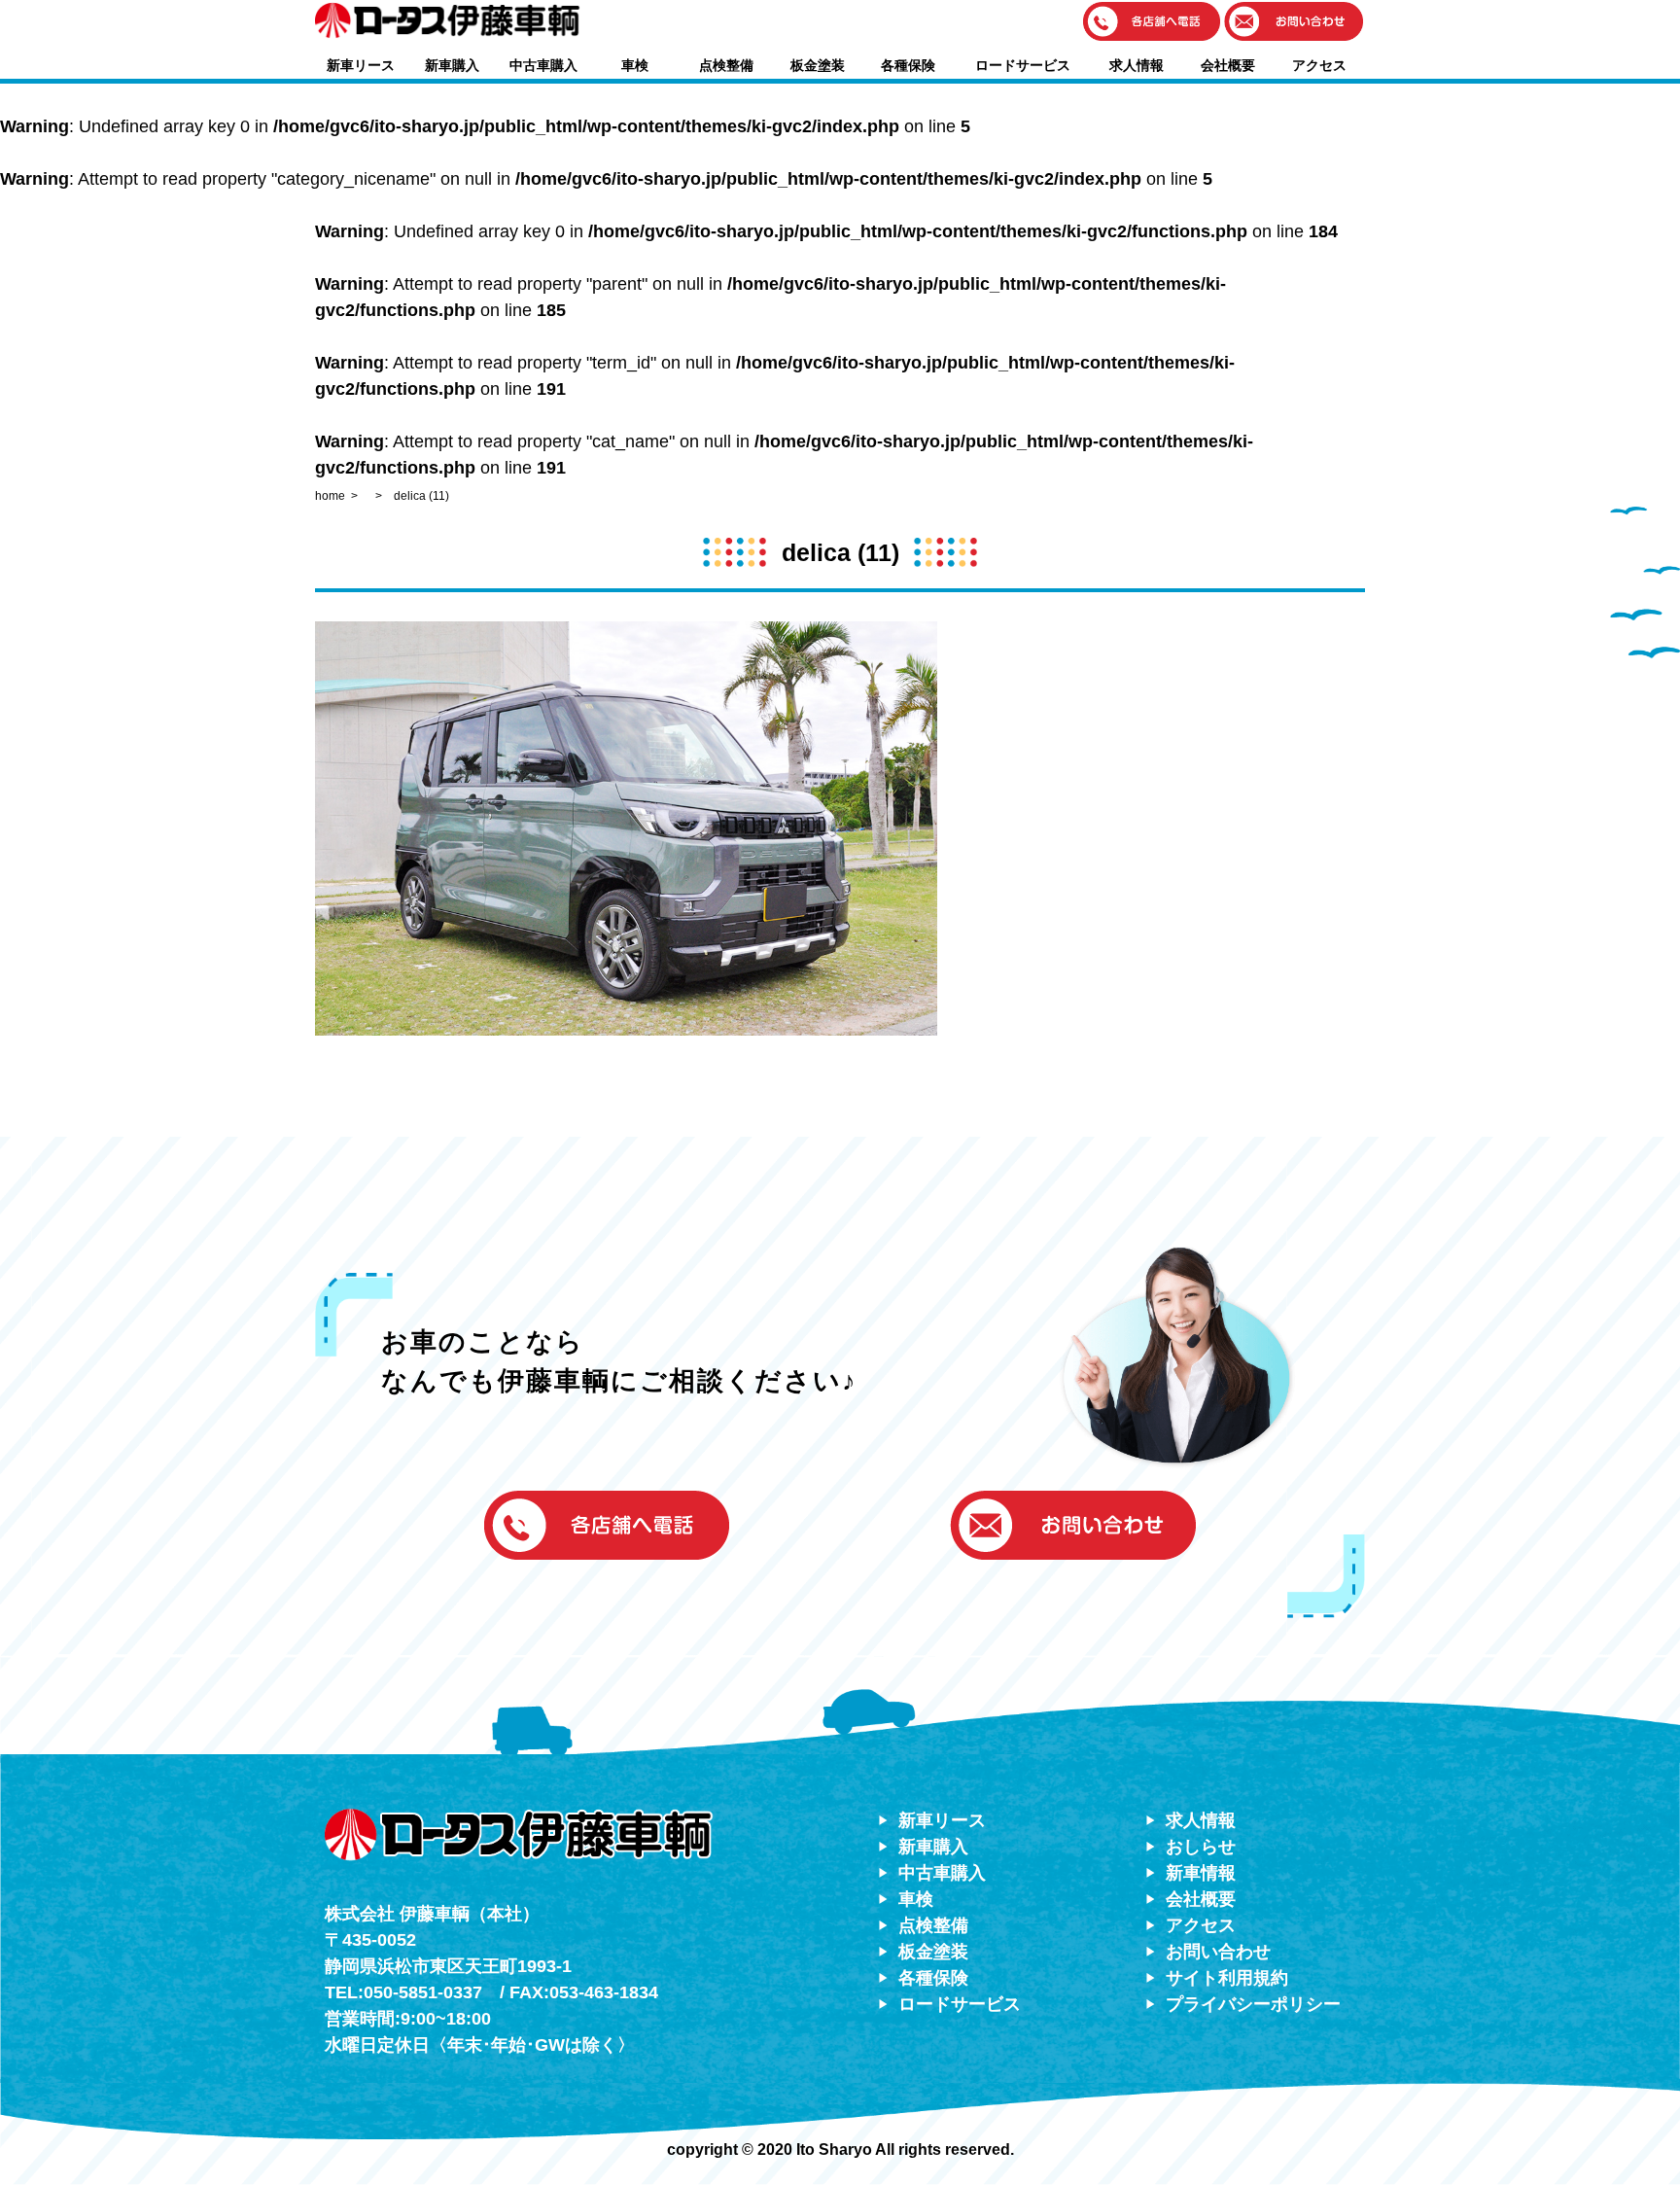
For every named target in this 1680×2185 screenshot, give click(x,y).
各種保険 (908, 65)
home (330, 496)
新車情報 (1201, 1873)
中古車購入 (543, 65)
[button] (1152, 23)
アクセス (1319, 65)
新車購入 (452, 65)
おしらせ (1201, 1847)
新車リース (361, 65)
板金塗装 (818, 65)
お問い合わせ (1218, 1952)
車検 (635, 65)
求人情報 (1137, 65)
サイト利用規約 (1227, 1978)
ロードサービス (1023, 65)
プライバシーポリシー (1253, 2004)
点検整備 (726, 65)
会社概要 (1228, 65)
